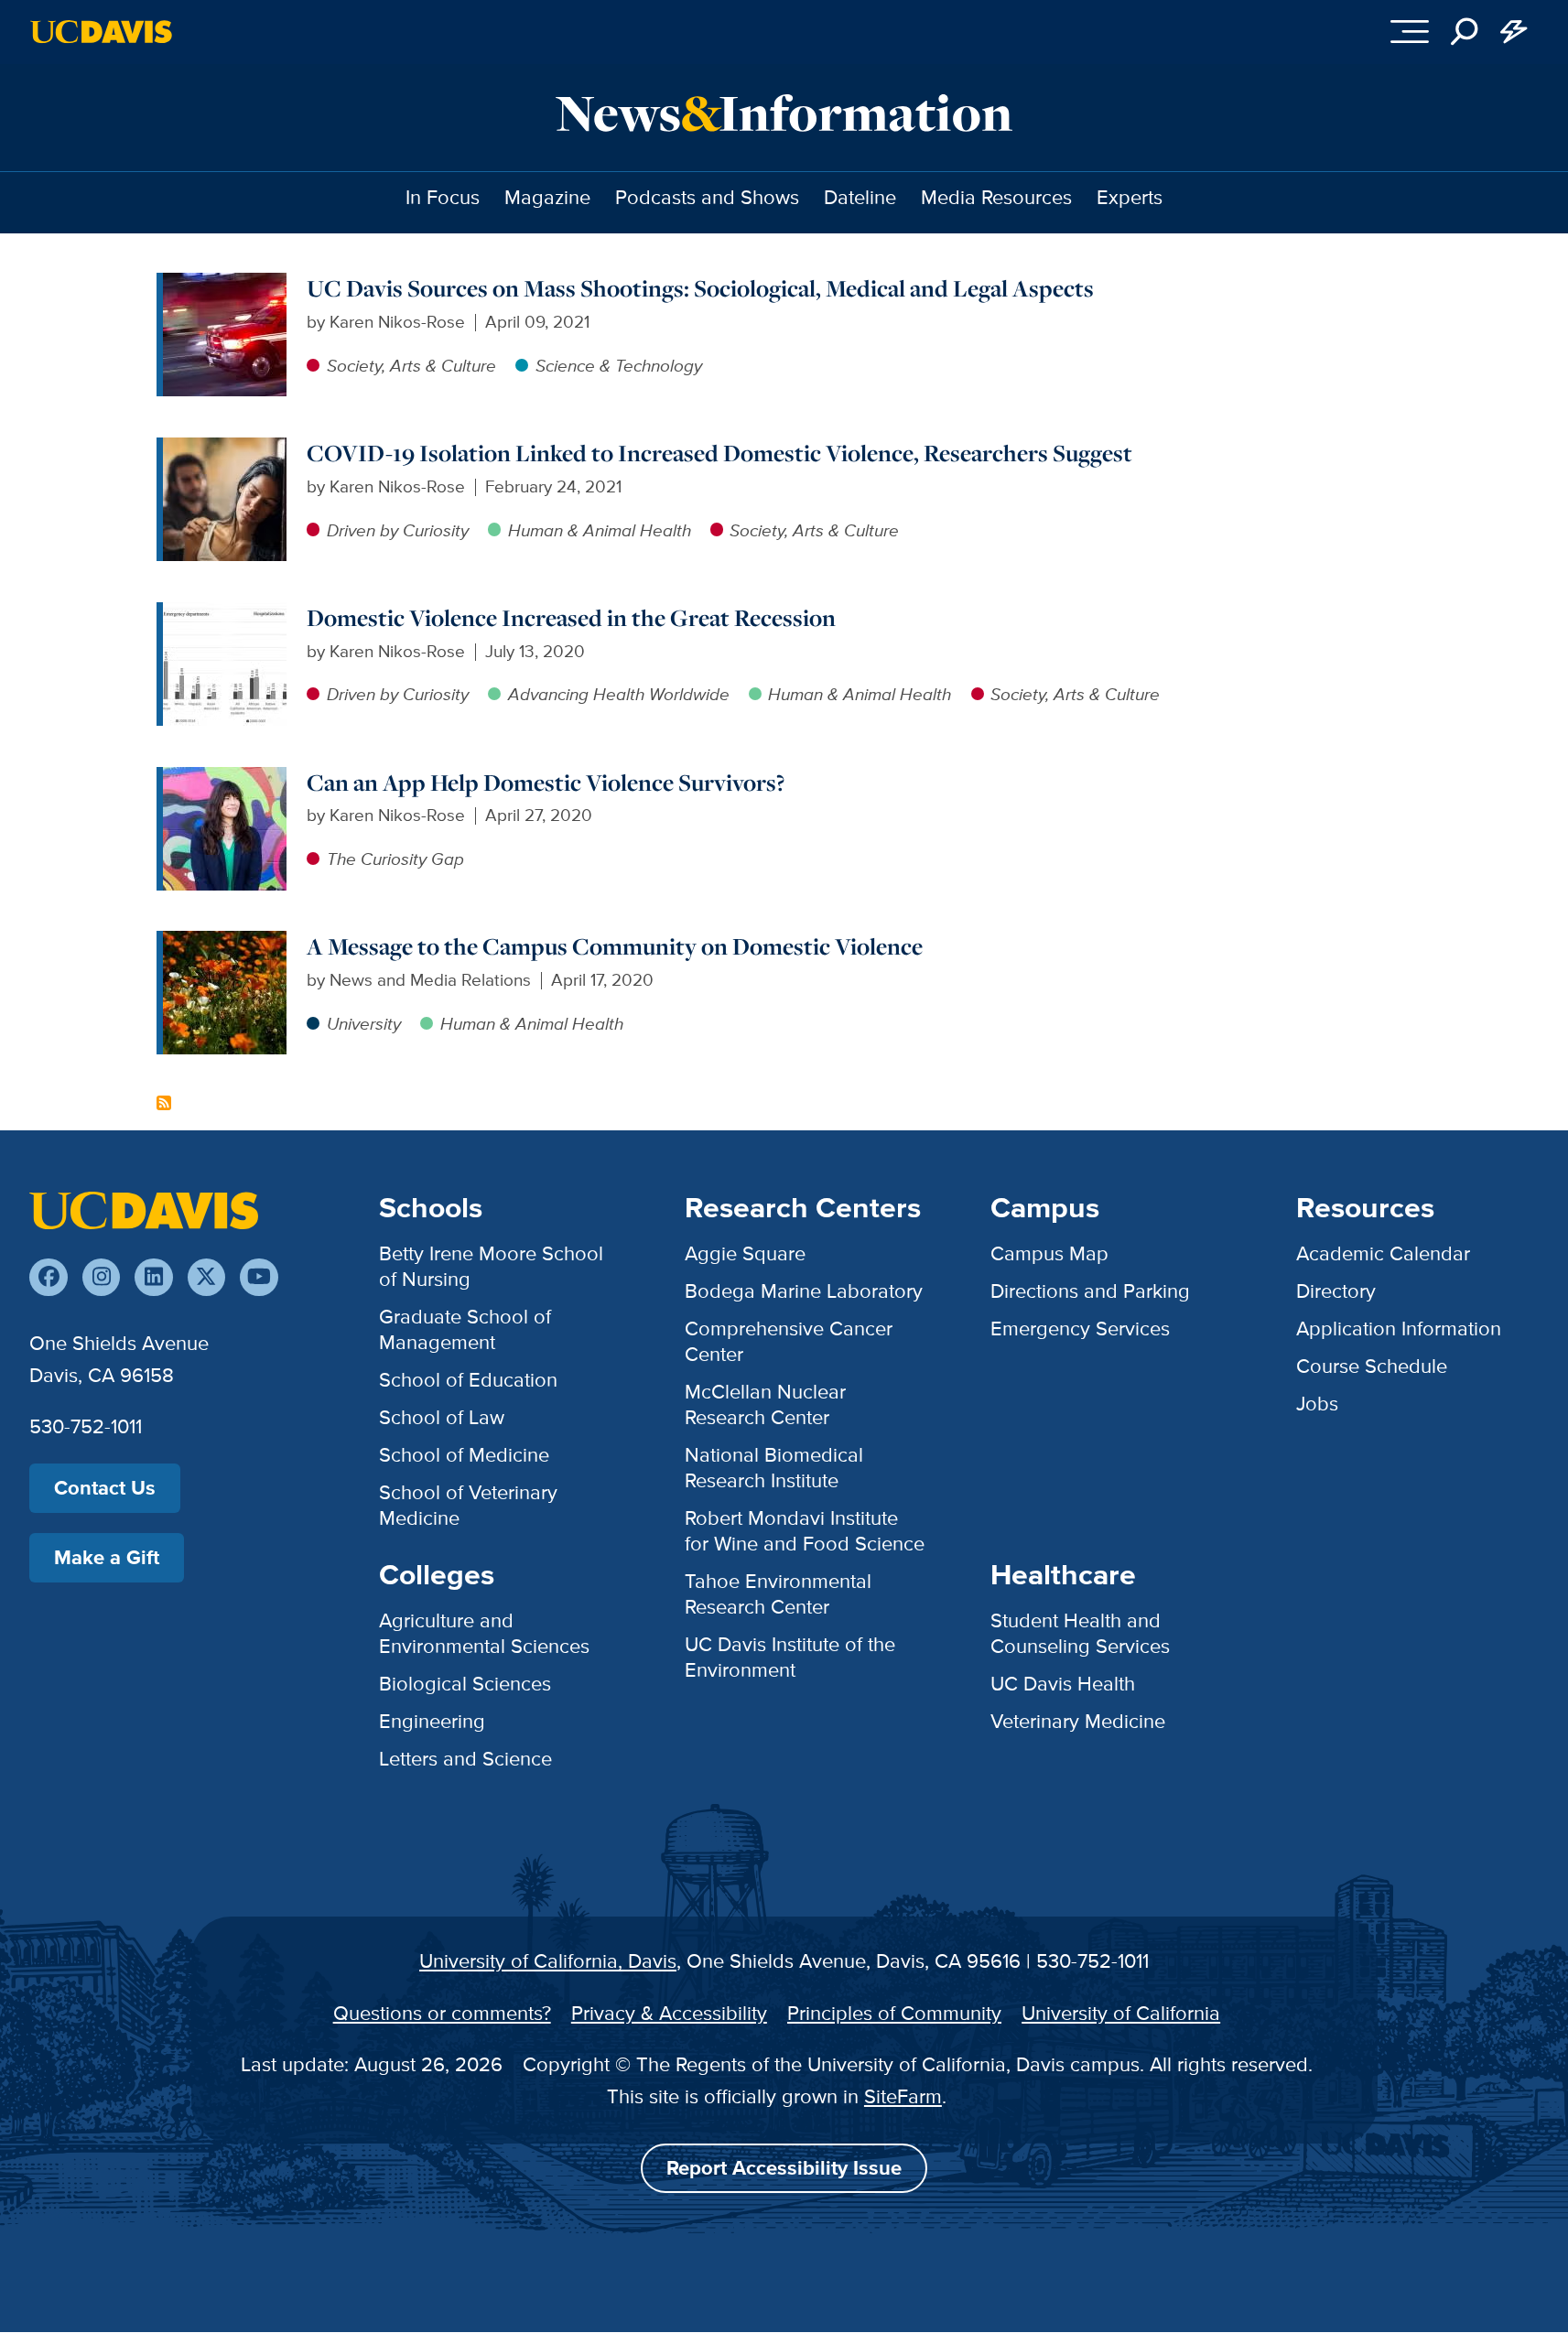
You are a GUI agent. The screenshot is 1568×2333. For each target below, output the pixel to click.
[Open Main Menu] (1410, 32)
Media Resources (996, 197)
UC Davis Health (1063, 1684)
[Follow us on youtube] (259, 1277)
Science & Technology (619, 366)
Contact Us (105, 1488)
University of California (1121, 2013)
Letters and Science (465, 1759)
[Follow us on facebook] (48, 1277)
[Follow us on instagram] (101, 1277)
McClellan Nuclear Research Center (765, 1404)
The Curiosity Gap (395, 859)
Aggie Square (745, 1253)
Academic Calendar (1383, 1253)
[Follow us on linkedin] (153, 1277)
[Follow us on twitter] (206, 1277)
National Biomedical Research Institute (774, 1468)
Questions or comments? (442, 2013)
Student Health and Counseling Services (1080, 1633)
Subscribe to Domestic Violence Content (164, 1103)
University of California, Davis (548, 1961)
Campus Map (1049, 1253)
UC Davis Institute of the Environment (790, 1657)
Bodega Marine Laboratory (804, 1291)
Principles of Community (894, 2013)
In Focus (443, 197)
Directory (1336, 1291)
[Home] (144, 1210)
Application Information (1399, 1329)
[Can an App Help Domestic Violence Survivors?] (225, 779)
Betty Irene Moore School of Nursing (491, 1266)
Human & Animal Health (600, 530)
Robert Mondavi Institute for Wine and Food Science (805, 1531)
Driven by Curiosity (398, 530)
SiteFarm (903, 2096)
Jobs (1317, 1404)
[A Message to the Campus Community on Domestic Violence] (225, 943)
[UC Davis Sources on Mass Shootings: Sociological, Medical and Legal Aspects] (225, 285)
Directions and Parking (1090, 1291)
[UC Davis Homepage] (101, 32)
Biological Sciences (465, 1684)
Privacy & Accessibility (669, 2013)
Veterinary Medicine (1078, 1721)
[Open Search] (1465, 32)
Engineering (432, 1721)
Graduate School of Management (465, 1329)
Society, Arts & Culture (411, 366)
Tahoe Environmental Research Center (778, 1594)
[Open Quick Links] (1514, 32)
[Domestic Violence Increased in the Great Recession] (225, 615)
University (364, 1024)
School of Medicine (464, 1455)
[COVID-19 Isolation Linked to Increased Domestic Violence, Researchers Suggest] (225, 450)
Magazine (547, 197)
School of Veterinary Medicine (468, 1505)
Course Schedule (1372, 1366)
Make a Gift (107, 1557)
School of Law (442, 1417)
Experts (1130, 197)
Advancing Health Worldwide (619, 694)
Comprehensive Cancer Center (789, 1341)
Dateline (860, 197)
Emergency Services (1080, 1329)
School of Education (468, 1380)
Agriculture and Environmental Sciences (484, 1633)
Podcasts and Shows (707, 197)
